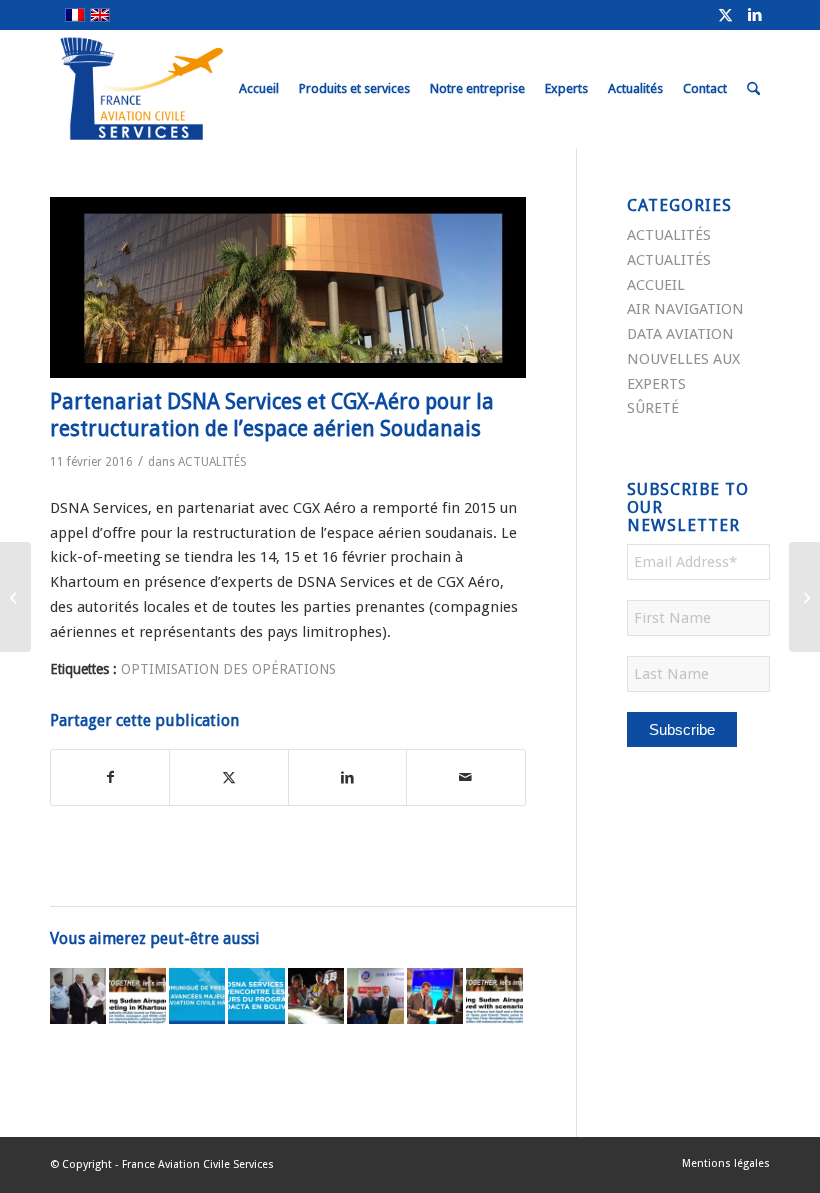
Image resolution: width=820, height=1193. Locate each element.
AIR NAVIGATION (685, 309)
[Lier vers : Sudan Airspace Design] (78, 996)
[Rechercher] (753, 89)
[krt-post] (288, 287)
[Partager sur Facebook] (110, 777)
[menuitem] (259, 89)
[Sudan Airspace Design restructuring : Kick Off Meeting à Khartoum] (804, 597)
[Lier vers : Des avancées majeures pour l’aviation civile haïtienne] (197, 996)
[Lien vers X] (725, 15)
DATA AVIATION (680, 334)
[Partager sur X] (228, 777)
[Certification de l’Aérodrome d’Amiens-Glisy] (15, 597)
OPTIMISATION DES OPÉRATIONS (228, 669)
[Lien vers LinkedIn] (755, 15)
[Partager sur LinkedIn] (347, 777)
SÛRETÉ (653, 408)
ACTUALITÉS (212, 462)
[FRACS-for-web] (178, 89)
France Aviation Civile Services (198, 1164)
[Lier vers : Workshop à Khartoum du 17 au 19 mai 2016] (375, 996)
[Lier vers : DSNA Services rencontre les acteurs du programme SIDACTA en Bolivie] (256, 996)
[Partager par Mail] (465, 777)
